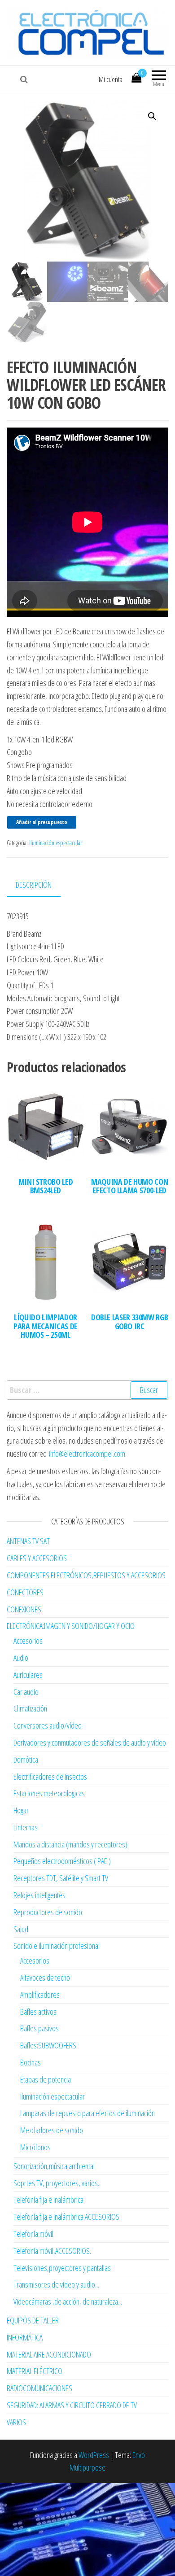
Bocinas (31, 2062)
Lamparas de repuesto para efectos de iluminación (87, 2113)
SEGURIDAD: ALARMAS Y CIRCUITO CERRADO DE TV (72, 2405)
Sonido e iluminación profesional (57, 1946)
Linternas (26, 1827)
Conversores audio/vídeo (48, 1725)
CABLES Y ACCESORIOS (37, 1558)
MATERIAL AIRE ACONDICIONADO (49, 2354)
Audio (21, 1658)
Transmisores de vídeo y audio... (56, 2284)
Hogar (21, 1810)
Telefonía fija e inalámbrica (48, 2200)
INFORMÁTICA (25, 2337)
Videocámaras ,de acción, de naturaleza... (68, 2301)
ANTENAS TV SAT (28, 1541)
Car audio (26, 1692)
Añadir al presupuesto (42, 822)
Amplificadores (40, 1995)
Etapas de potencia (46, 2079)
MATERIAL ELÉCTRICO (35, 2371)
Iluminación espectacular (56, 843)
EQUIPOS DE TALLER (33, 2320)
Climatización (30, 1708)
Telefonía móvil (33, 2234)
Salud (21, 1929)
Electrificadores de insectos (50, 1777)
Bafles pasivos (39, 2028)
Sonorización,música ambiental (54, 2166)
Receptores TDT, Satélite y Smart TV (61, 1878)
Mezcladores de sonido (52, 2130)
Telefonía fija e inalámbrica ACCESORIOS (66, 2217)
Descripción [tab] (34, 885)
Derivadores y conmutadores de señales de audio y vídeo (90, 1742)
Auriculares (28, 1675)
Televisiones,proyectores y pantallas (62, 2268)
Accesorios (28, 1641)
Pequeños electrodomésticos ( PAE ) (62, 1861)
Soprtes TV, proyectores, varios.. (57, 2183)
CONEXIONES (24, 1609)
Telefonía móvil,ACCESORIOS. (52, 2251)
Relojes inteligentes (39, 1895)
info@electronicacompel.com (87, 1454)
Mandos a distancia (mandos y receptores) (70, 1844)
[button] (152, 116)
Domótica (26, 1760)
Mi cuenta (111, 79)
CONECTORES (25, 1592)
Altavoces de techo (45, 1978)
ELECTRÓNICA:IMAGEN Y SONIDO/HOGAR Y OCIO (71, 1626)
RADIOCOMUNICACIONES (39, 2388)
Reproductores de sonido (48, 1912)
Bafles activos (38, 2012)
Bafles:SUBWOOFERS (48, 2045)
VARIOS (16, 2422)
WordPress (94, 2455)
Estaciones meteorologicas (49, 1793)
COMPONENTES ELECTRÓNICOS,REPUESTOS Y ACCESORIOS (86, 1575)
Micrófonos (35, 2147)
